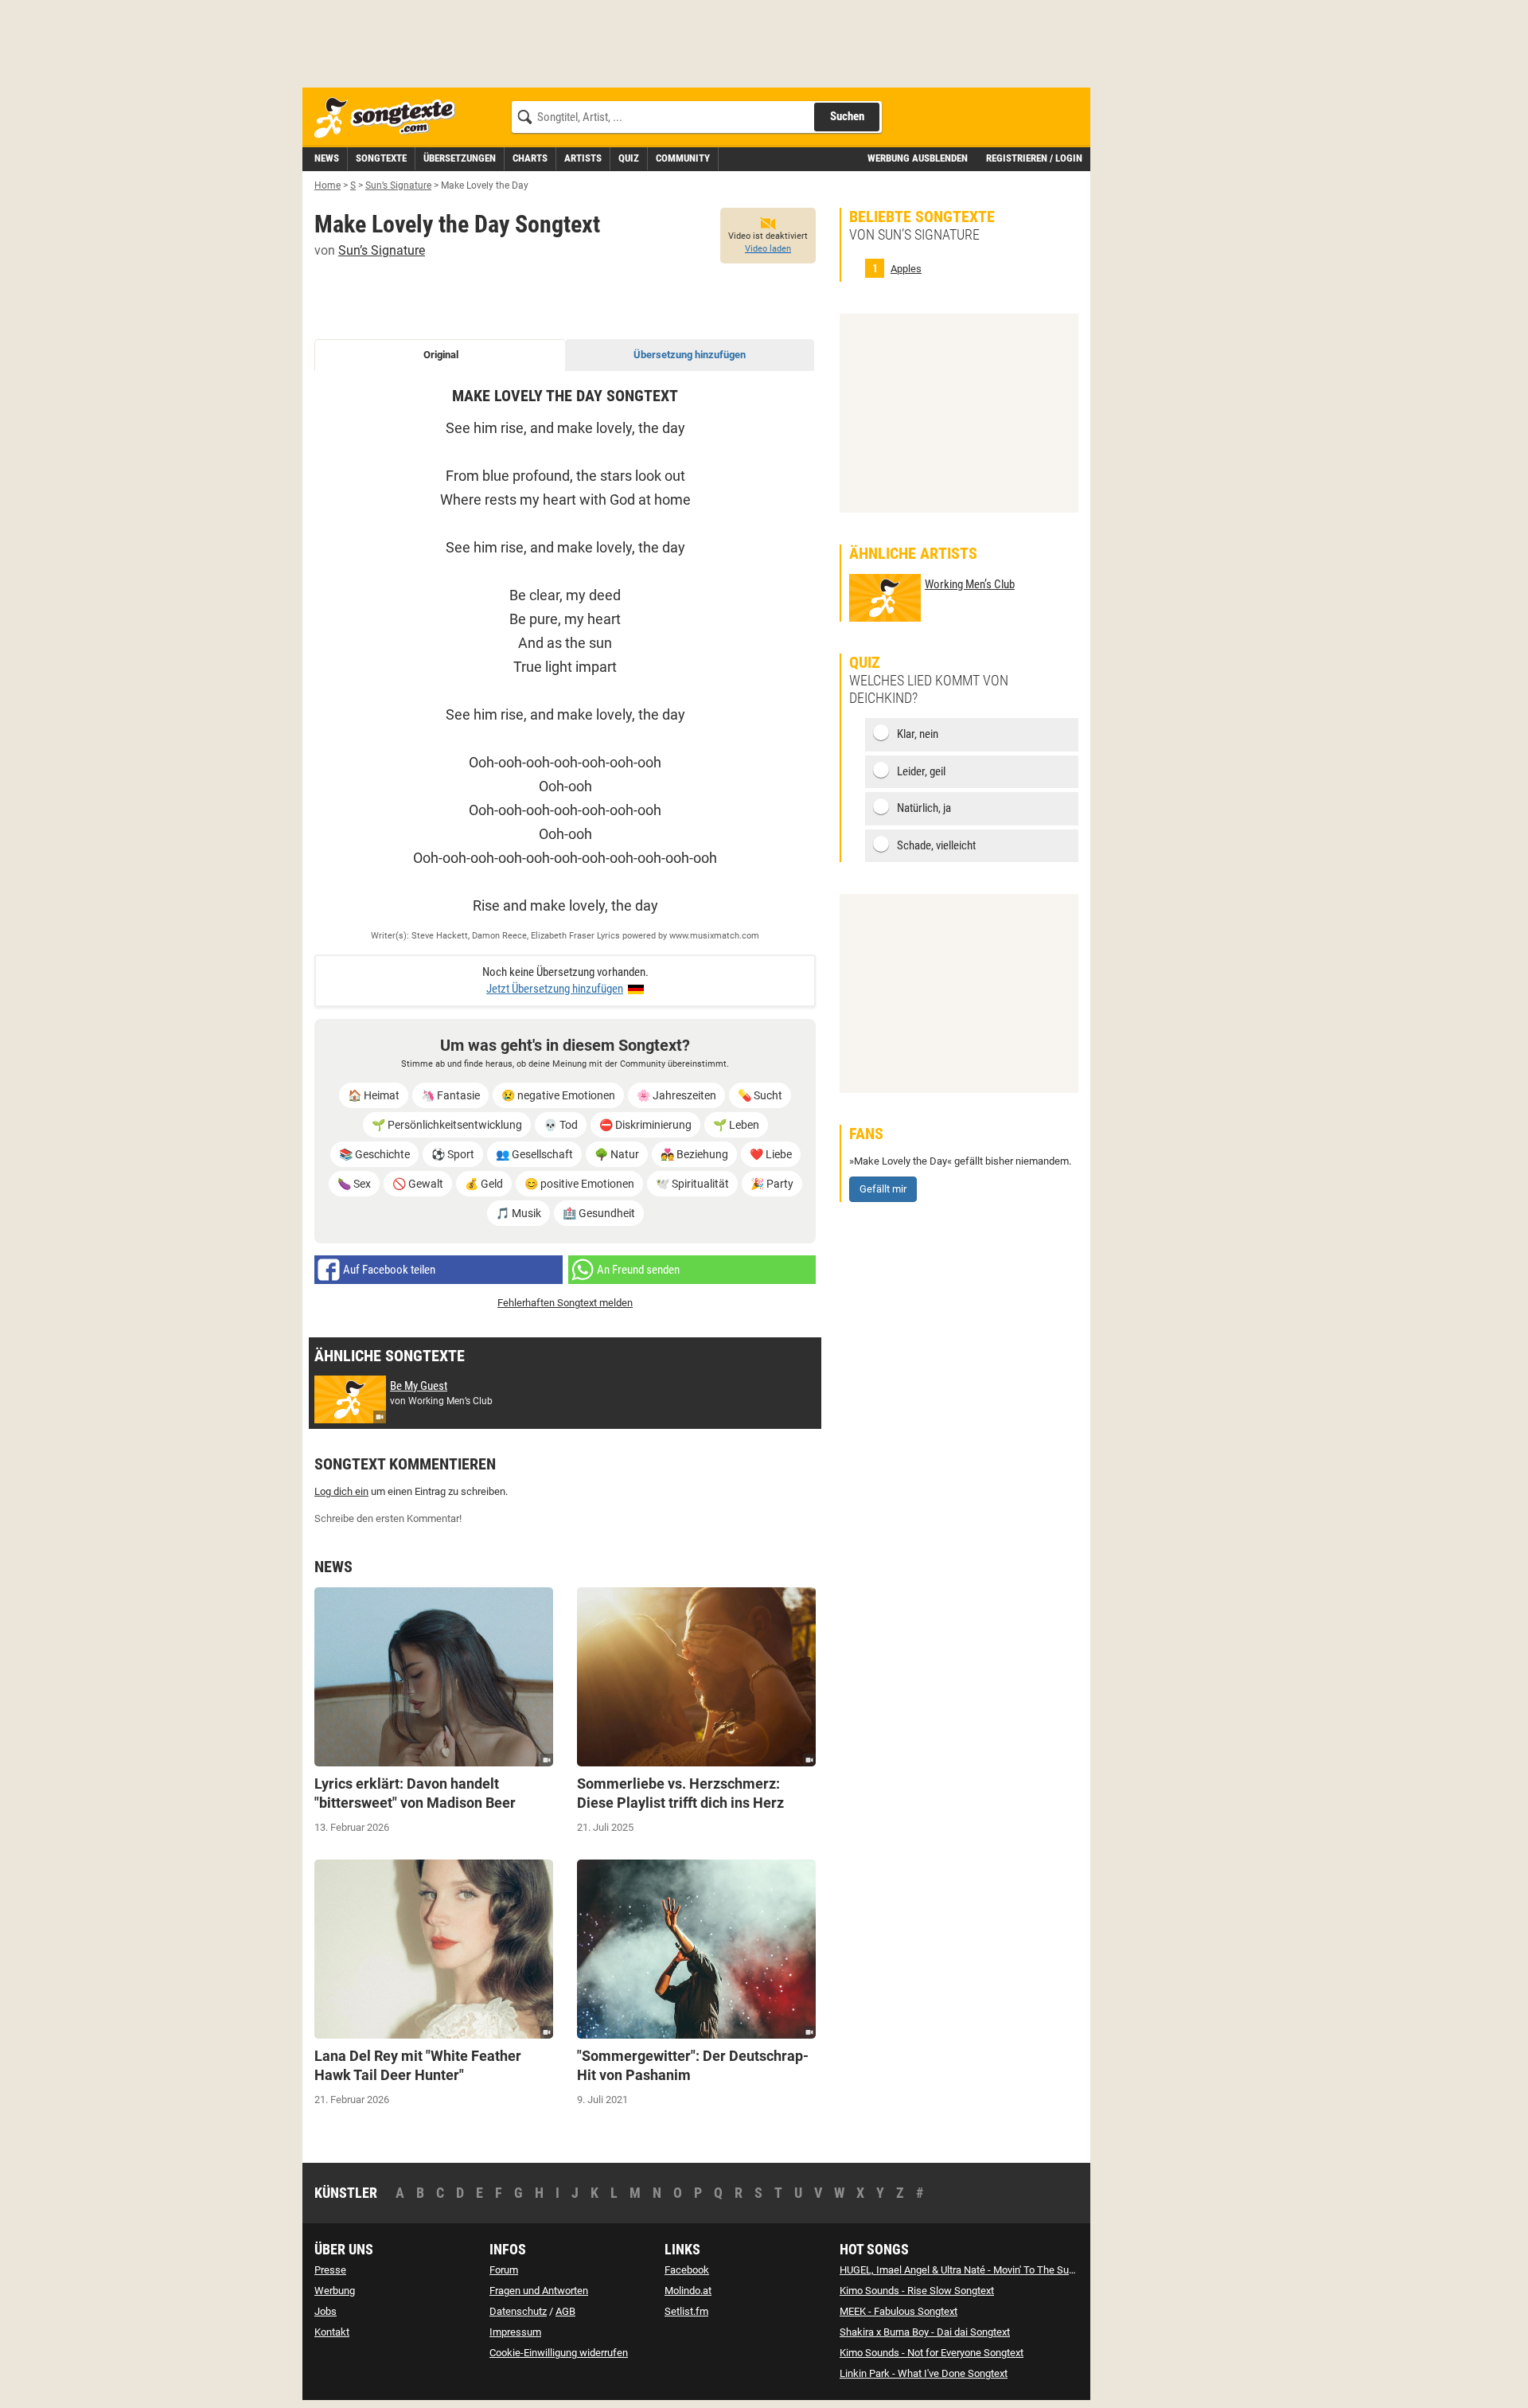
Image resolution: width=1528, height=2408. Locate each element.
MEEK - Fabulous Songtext (898, 2311)
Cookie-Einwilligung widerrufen (559, 2353)
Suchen (847, 116)
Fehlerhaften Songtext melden (565, 1303)
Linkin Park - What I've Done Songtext (924, 2373)
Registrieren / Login (1034, 158)
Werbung (335, 2291)
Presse (330, 2270)
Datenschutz (518, 2311)
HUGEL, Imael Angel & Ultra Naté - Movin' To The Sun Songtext (978, 2270)
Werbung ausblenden (918, 158)
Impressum (515, 2332)
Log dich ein (341, 1491)
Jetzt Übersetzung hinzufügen (555, 989)
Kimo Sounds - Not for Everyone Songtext (932, 2353)
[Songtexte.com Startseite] (390, 118)
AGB (565, 2311)
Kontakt (332, 2332)
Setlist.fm (686, 2311)
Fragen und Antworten (539, 2291)
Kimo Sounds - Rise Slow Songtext (917, 2291)
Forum (504, 2270)
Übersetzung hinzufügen (690, 355)
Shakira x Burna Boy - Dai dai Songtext (925, 2332)
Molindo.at (688, 2291)
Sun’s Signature (382, 250)
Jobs (325, 2311)
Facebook (687, 2270)
